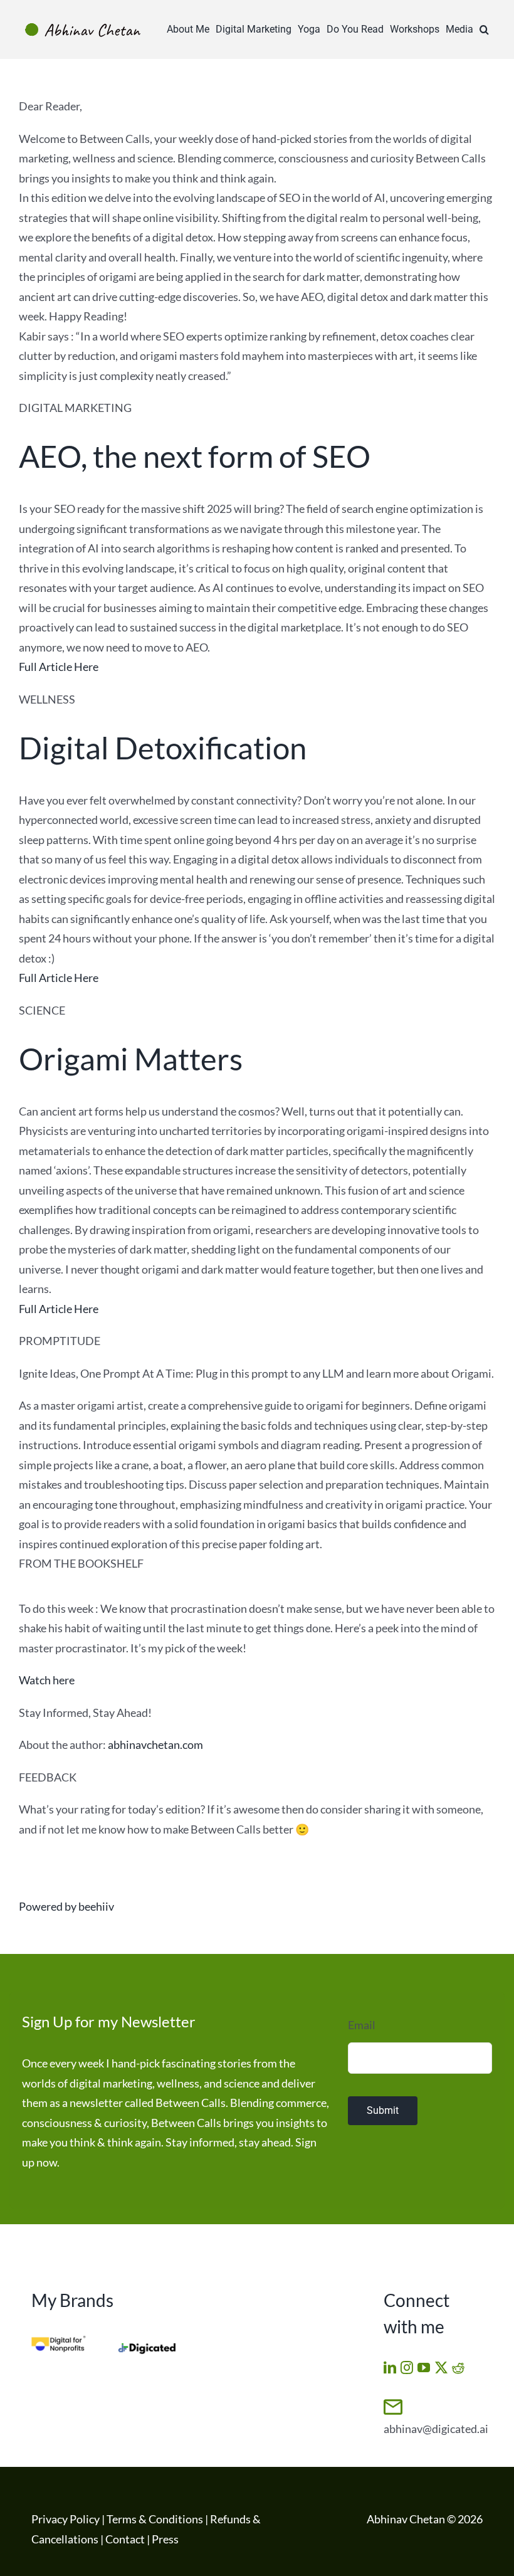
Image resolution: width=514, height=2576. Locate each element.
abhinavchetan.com (155, 1745)
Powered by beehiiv (66, 1906)
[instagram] (407, 2368)
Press (165, 2539)
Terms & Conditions (155, 2519)
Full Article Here (59, 667)
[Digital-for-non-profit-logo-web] (60, 2341)
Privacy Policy (66, 2519)
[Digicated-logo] (147, 2348)
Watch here (47, 1680)
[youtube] (424, 2368)
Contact (125, 2539)
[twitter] (441, 2368)
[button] (484, 29)
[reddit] (458, 2368)
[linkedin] (390, 2368)
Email (362, 2025)
